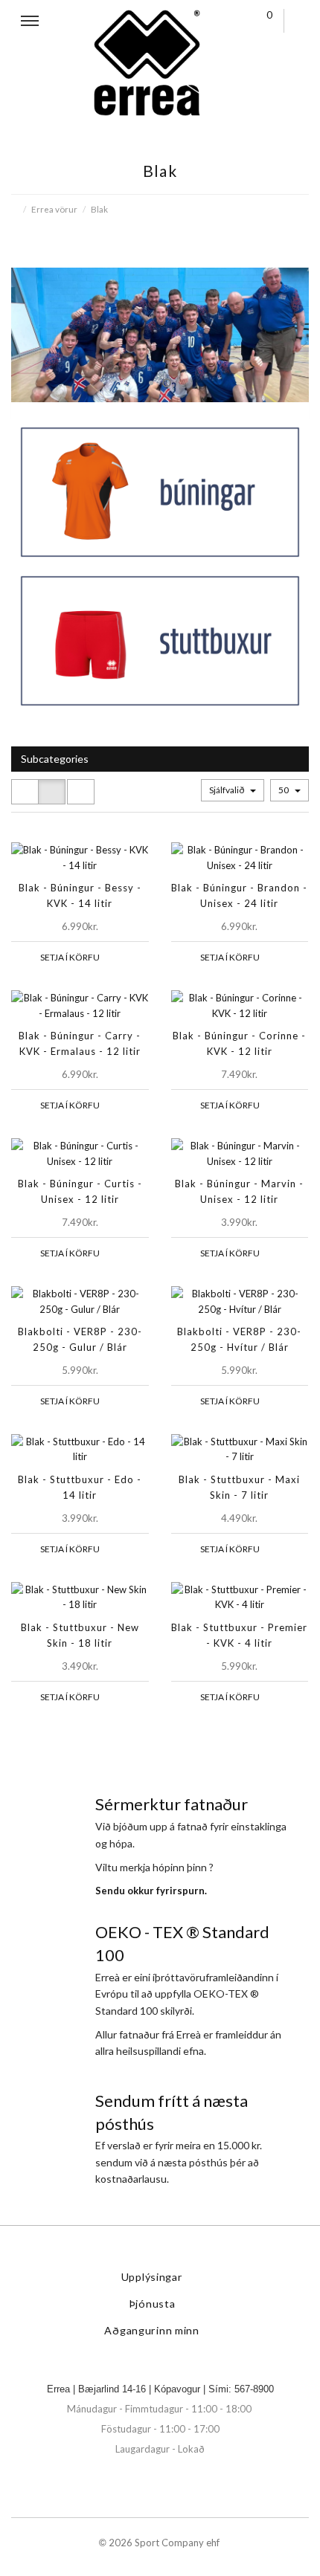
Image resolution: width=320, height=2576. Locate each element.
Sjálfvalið (227, 790)
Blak (99, 209)
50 (284, 790)
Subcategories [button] (55, 759)
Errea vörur (54, 209)
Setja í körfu (70, 957)
